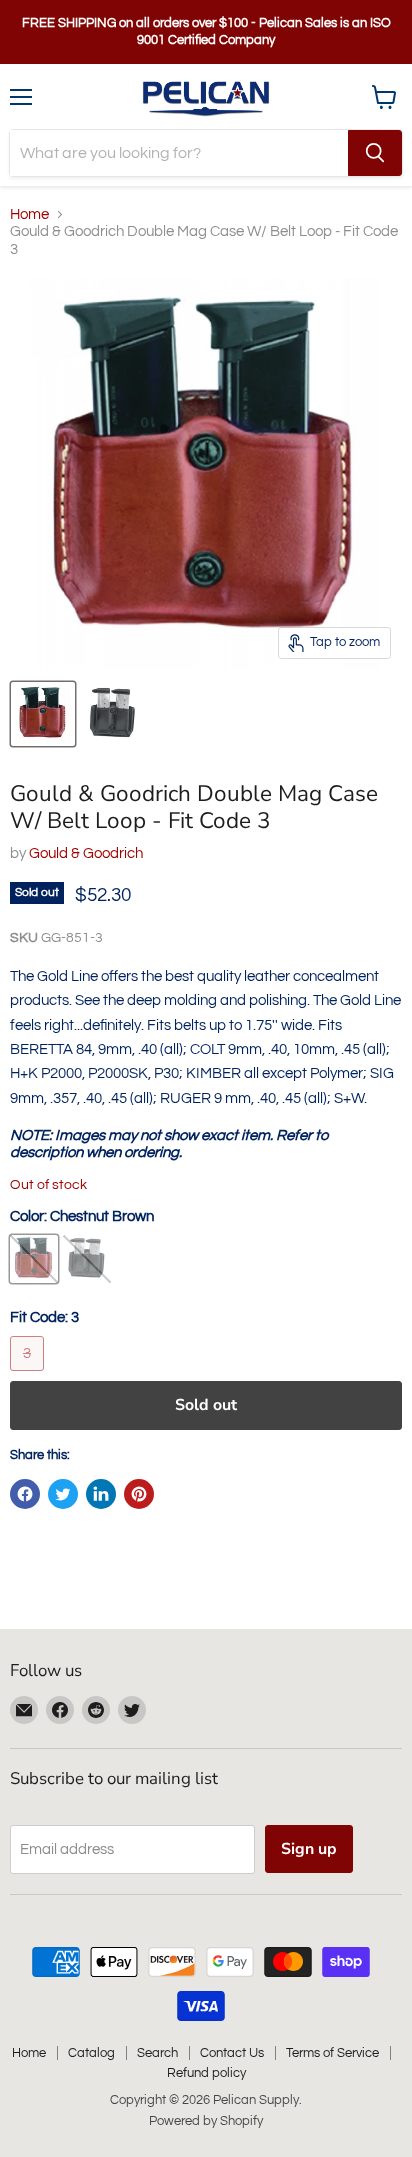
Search (157, 2053)
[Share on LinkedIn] (101, 1494)
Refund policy (206, 2073)
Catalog (91, 2053)
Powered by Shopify (206, 2121)
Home (29, 214)
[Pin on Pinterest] (139, 1494)
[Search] (375, 153)
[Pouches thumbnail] (43, 714)
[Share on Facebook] (25, 1494)
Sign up (309, 1849)
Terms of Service (332, 2053)
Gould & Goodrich (86, 853)
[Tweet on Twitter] (63, 1494)
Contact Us (232, 2053)
